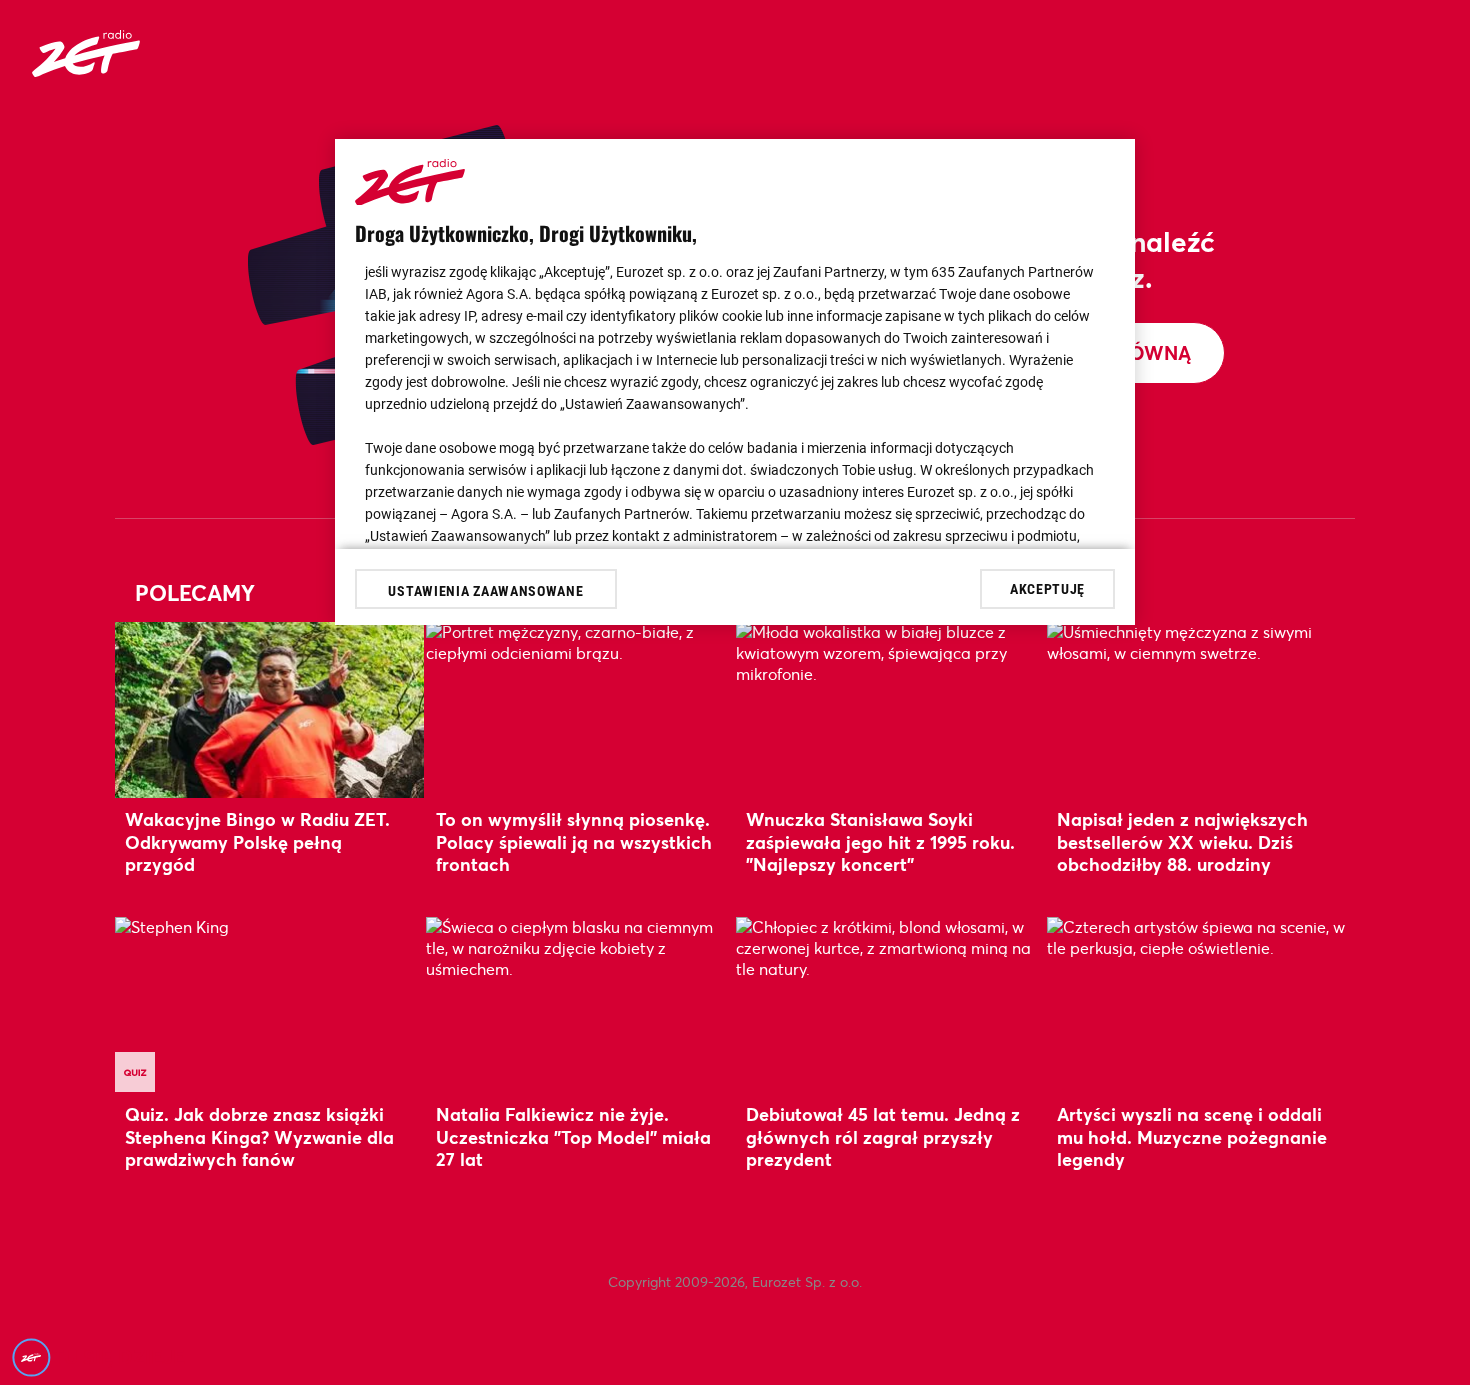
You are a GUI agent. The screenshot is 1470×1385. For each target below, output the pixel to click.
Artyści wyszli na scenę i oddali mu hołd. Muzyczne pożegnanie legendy (1192, 1136)
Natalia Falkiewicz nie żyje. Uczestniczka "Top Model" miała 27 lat (573, 1136)
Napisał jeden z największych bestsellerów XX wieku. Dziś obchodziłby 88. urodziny (1182, 841)
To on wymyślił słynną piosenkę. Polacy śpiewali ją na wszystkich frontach (574, 841)
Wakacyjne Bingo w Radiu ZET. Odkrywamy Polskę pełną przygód (257, 841)
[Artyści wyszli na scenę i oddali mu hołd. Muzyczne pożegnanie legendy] (1201, 1004)
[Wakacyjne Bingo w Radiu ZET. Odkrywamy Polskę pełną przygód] (269, 709)
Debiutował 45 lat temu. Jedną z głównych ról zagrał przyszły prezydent (883, 1136)
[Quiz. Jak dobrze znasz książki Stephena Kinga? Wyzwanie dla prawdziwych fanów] (269, 1004)
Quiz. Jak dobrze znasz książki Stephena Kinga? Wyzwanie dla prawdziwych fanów (259, 1136)
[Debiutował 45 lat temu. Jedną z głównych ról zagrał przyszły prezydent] (890, 1004)
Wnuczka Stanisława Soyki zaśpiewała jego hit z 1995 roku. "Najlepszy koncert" (880, 841)
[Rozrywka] (86, 70)
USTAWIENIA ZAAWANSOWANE (485, 591)
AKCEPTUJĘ (1047, 588)
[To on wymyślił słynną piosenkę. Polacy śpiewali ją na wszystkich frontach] (580, 709)
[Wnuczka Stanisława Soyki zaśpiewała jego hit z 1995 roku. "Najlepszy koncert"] (890, 709)
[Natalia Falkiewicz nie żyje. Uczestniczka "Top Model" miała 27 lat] (580, 1004)
